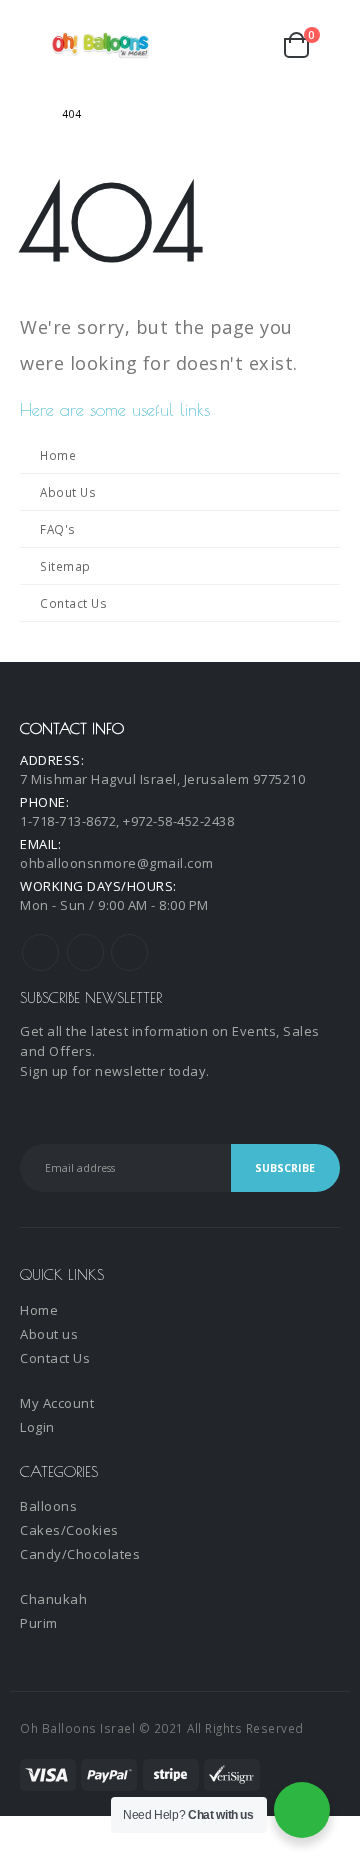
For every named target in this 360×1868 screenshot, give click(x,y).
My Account (57, 1403)
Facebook (40, 952)
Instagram (129, 952)
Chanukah (53, 1599)
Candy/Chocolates (80, 1554)
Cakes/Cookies (69, 1530)
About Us (68, 492)
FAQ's (58, 529)
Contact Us (73, 603)
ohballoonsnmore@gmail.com (117, 863)
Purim (39, 1623)
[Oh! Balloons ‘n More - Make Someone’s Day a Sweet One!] (101, 45)
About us (49, 1334)
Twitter (85, 952)
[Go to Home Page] (27, 114)
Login (37, 1427)
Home (58, 455)
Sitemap (65, 566)
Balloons (48, 1506)
